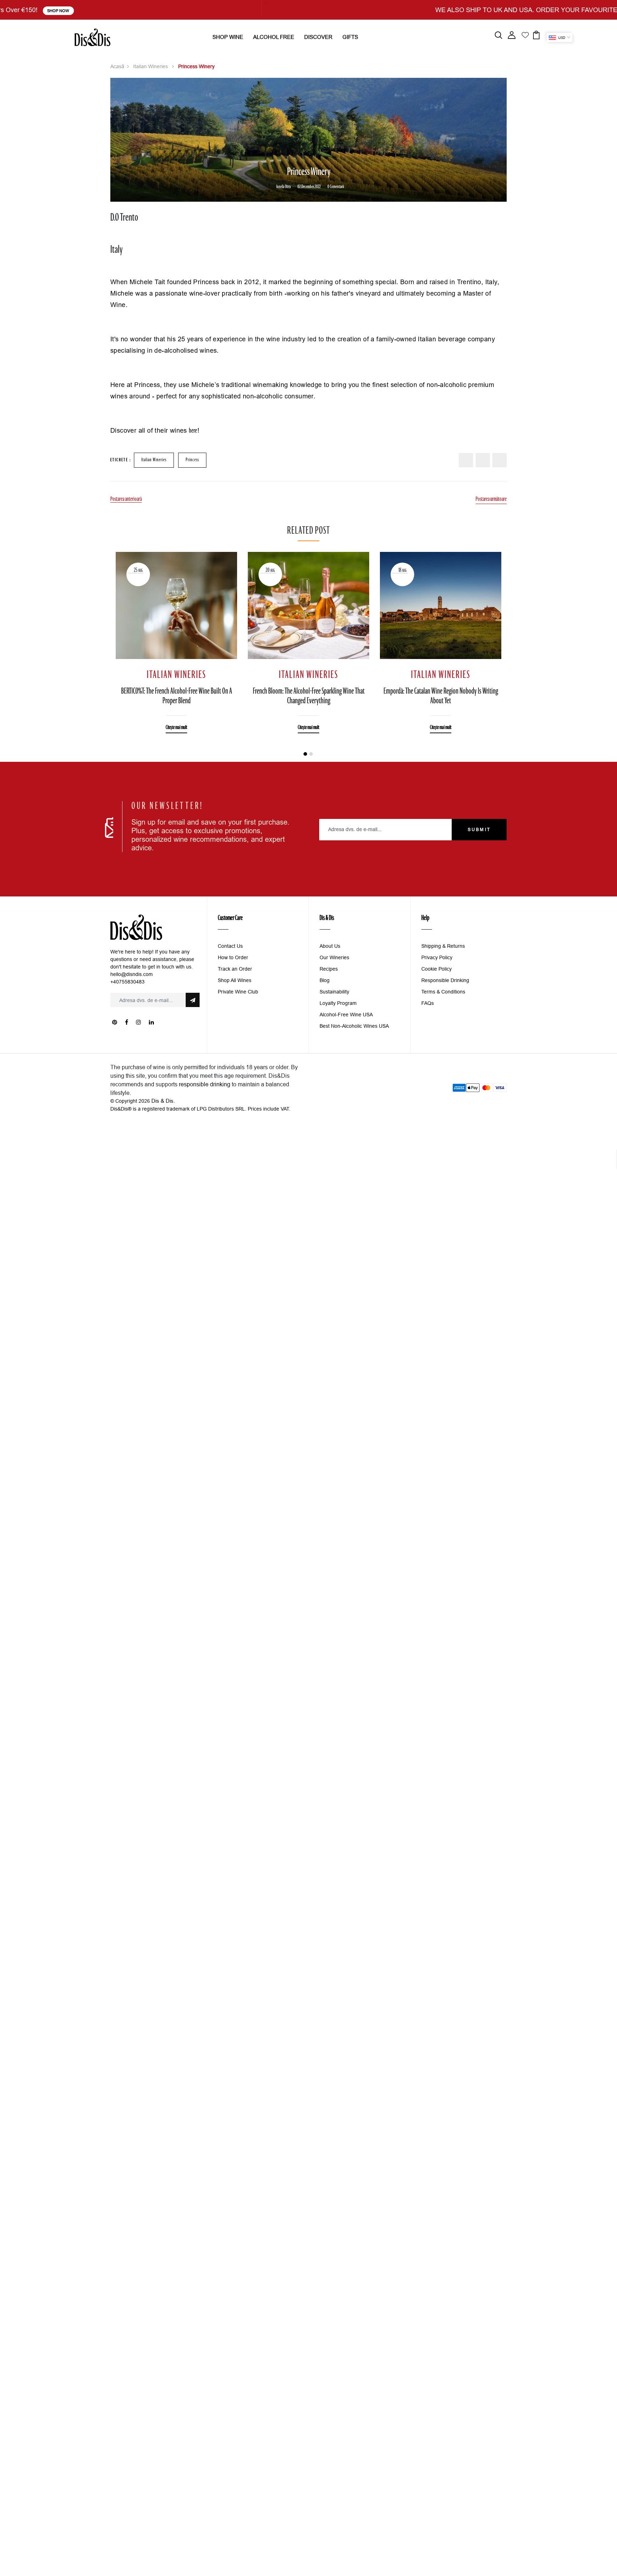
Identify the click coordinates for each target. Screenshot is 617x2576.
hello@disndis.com (132, 974)
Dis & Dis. (163, 1101)
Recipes (329, 969)
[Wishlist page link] (525, 34)
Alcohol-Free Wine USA (346, 1015)
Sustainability (334, 992)
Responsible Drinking (445, 980)
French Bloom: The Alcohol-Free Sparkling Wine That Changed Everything (309, 696)
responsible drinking (205, 1084)
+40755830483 (127, 982)
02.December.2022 (309, 187)
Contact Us (230, 946)
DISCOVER (318, 37)
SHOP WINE (228, 37)
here (193, 431)
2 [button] (311, 754)
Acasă (117, 66)
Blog (325, 980)
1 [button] (305, 754)
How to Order (233, 957)
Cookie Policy (437, 969)
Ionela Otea (284, 187)
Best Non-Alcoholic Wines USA (354, 1026)
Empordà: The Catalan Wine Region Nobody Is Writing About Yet (441, 696)
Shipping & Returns (443, 946)
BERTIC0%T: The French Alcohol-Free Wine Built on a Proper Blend (177, 696)
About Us (330, 946)
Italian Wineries (151, 66)
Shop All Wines (235, 980)
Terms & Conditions (443, 992)
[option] (176, 637)
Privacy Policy (437, 957)
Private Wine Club (238, 992)
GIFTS (350, 37)
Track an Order (235, 969)
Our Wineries (334, 957)
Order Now (426, 11)
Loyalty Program (338, 1003)
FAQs (428, 1003)
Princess (192, 460)
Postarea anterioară (126, 499)
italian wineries (154, 460)
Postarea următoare (491, 499)
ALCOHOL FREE (274, 37)
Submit (479, 829)
